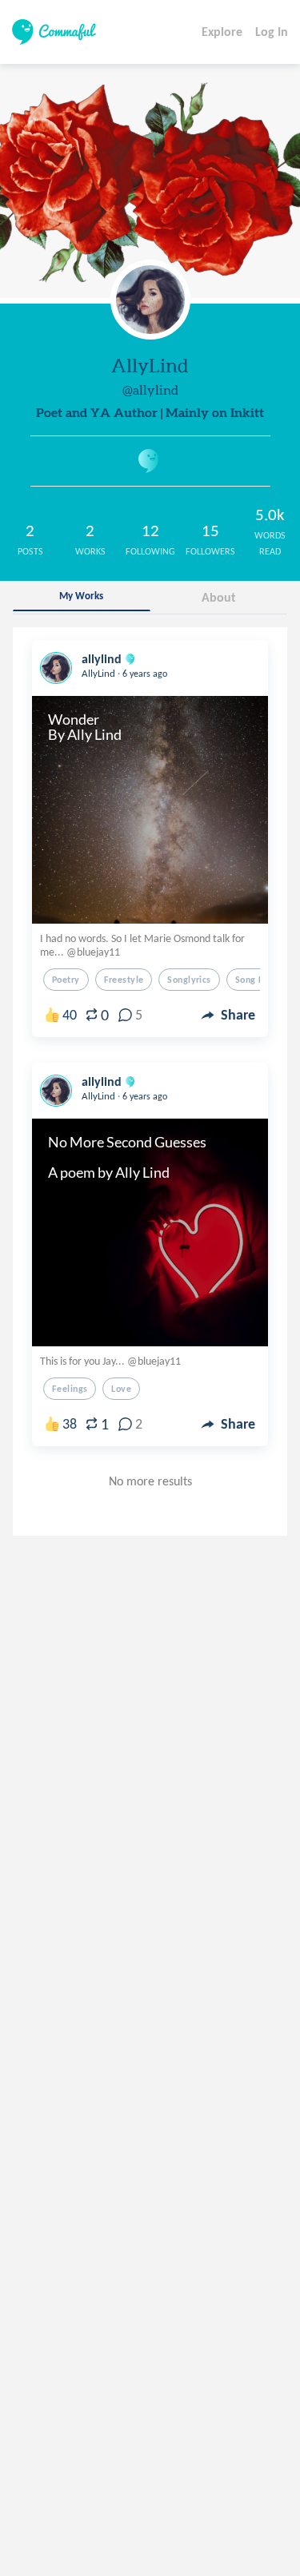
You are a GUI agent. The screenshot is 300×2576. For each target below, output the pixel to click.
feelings (70, 1389)
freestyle (124, 980)
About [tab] (219, 597)
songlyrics (189, 980)
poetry (66, 980)
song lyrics (259, 980)
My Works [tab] (81, 596)
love (121, 1389)
